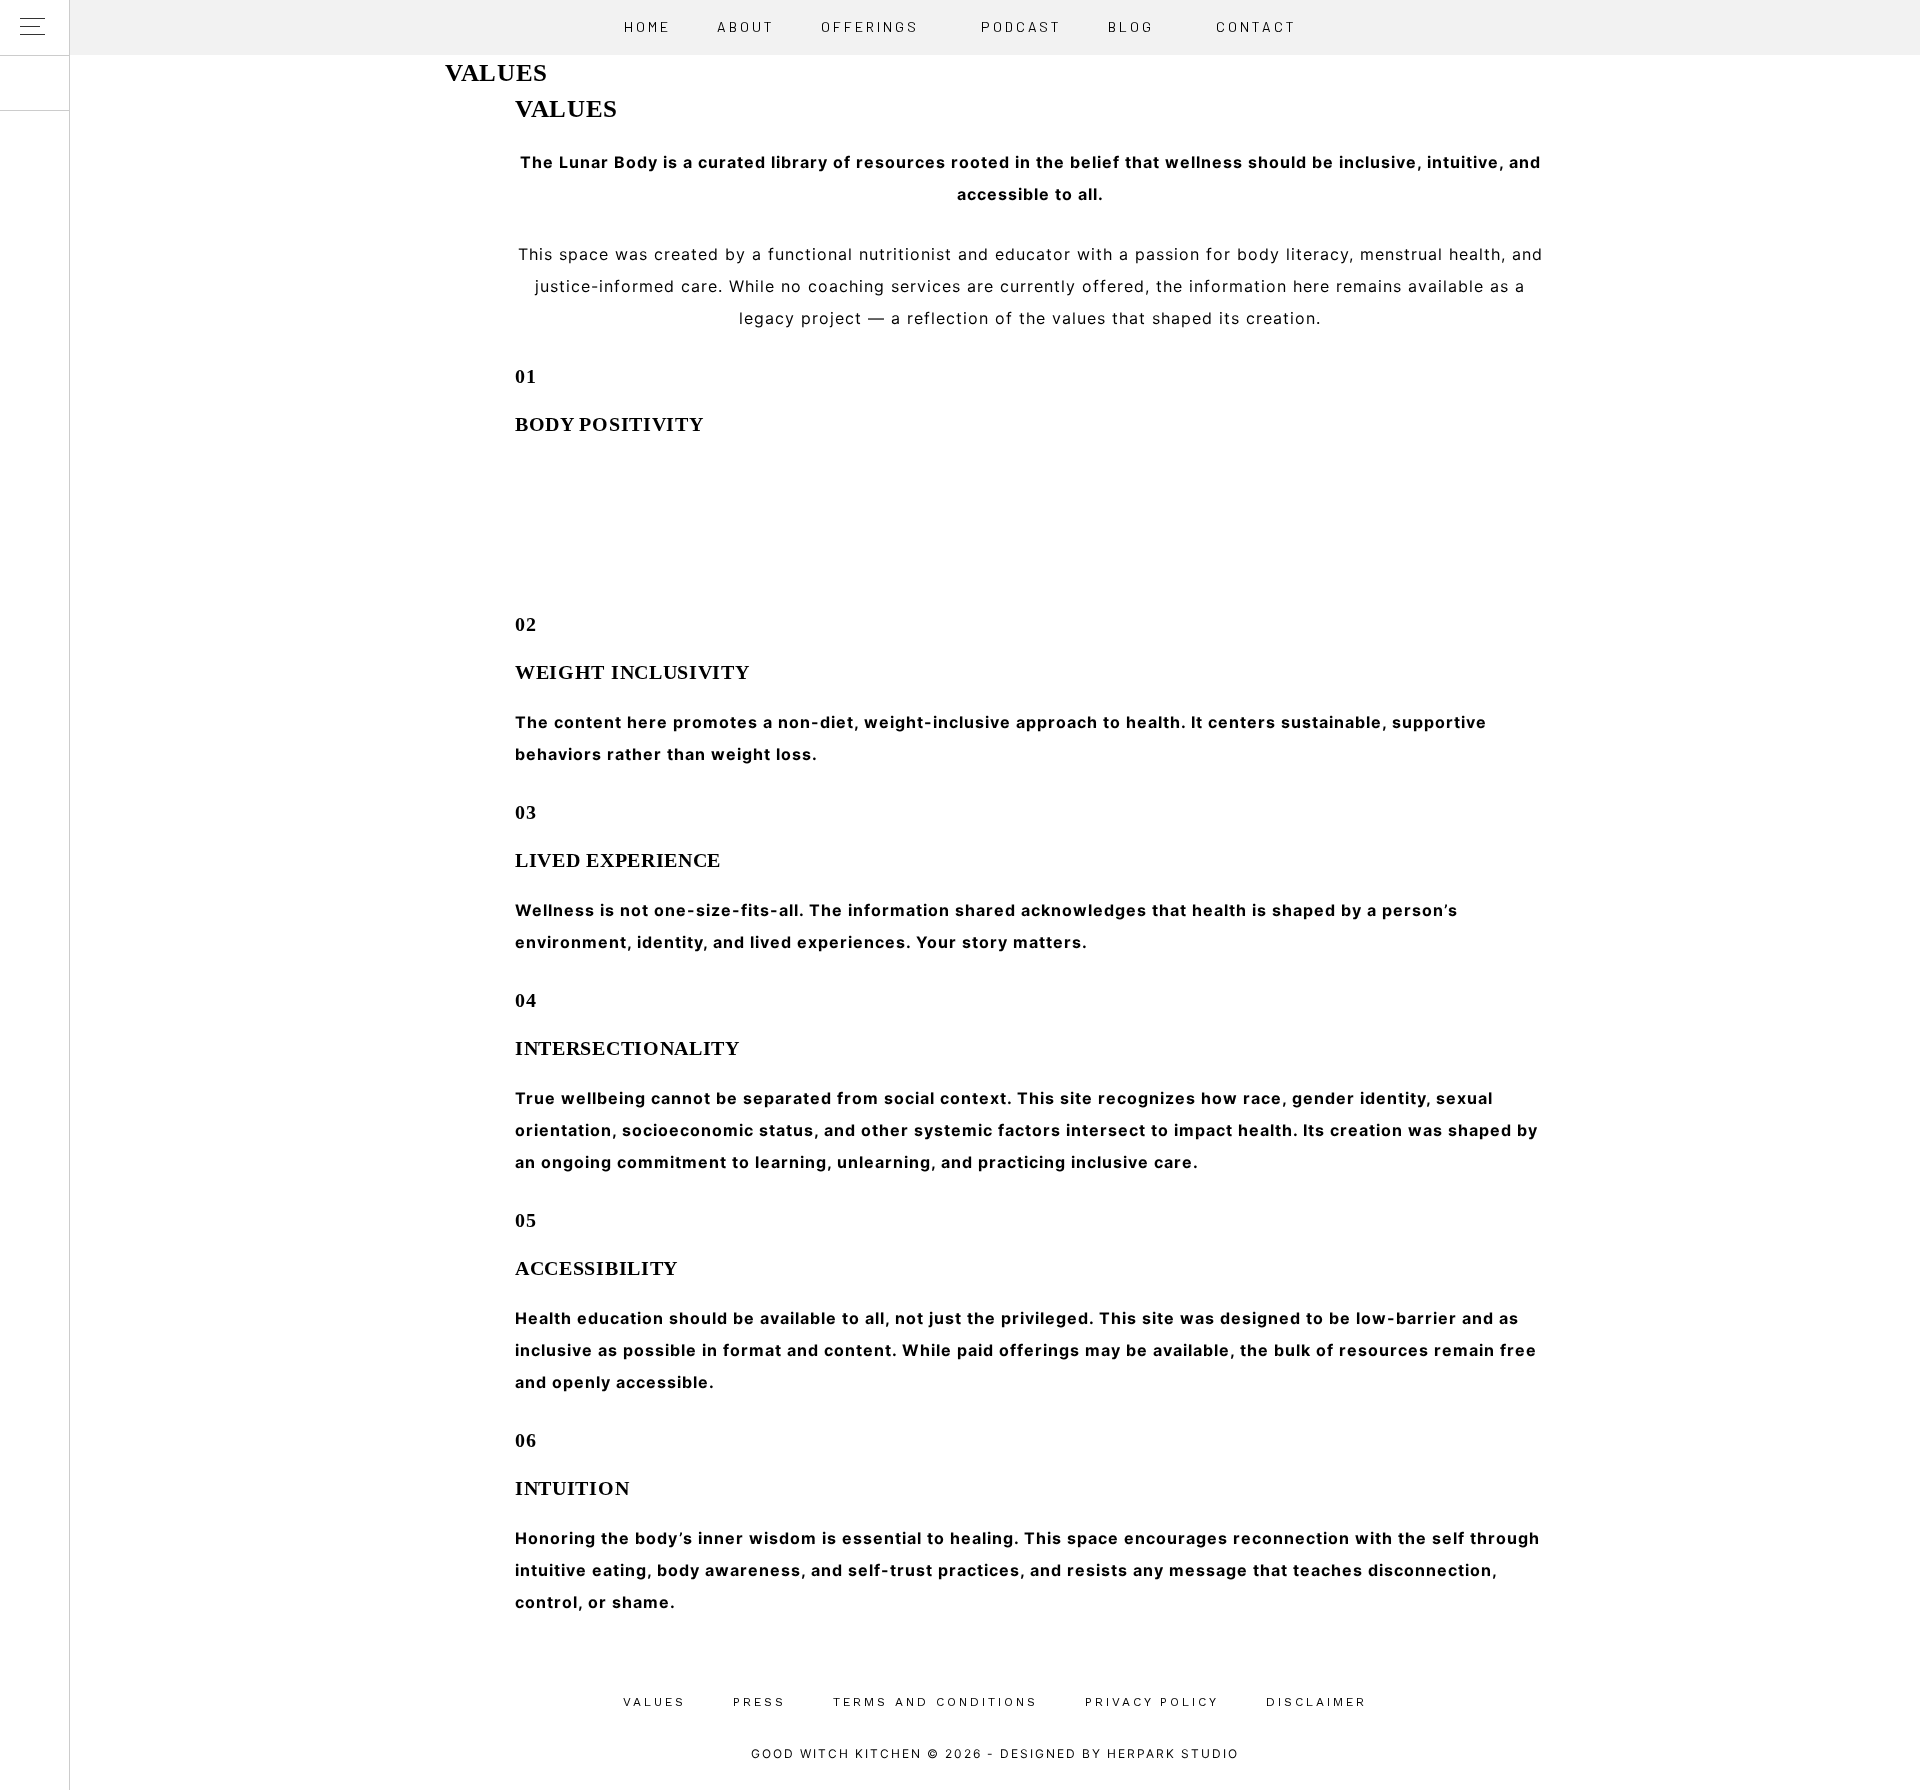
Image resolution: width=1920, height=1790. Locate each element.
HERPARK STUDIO (1173, 1753)
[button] (34, 27)
